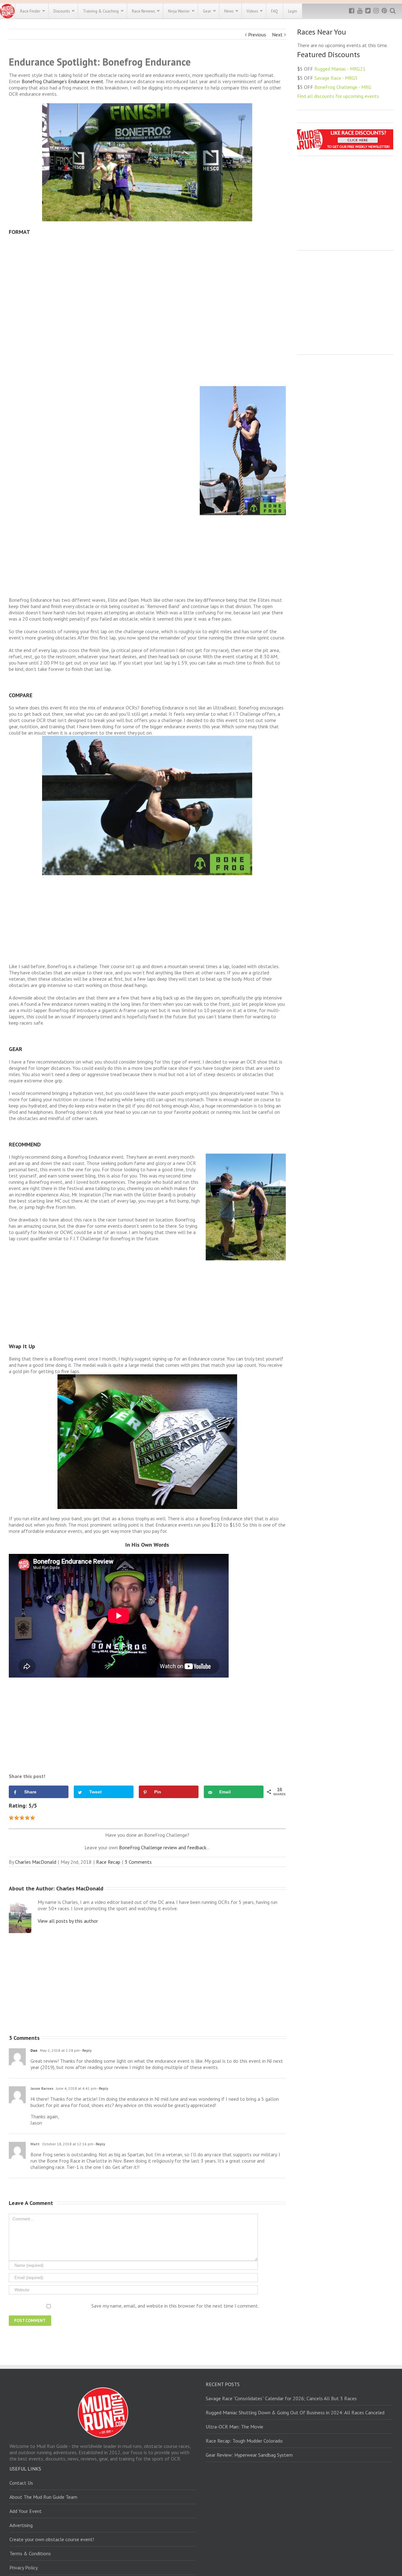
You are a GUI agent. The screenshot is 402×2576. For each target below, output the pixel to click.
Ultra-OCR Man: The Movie (234, 2427)
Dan (34, 2050)
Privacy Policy (24, 2568)
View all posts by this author (68, 1921)
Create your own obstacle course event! (52, 2539)
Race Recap (108, 1862)
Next (277, 35)
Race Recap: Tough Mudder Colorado (244, 2441)
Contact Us (21, 2483)
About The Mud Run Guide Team (43, 2497)
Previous (257, 35)
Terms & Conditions (30, 2553)
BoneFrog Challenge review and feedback (163, 1847)
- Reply (86, 2050)
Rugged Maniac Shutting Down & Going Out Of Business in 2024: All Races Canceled (295, 2412)
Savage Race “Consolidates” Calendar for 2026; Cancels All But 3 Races (281, 2398)
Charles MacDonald (36, 1862)
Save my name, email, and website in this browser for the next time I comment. (175, 2306)
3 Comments (138, 1862)
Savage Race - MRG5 (336, 78)
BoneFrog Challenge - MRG (343, 87)
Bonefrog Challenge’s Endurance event (62, 81)
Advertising (21, 2525)
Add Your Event (26, 2511)
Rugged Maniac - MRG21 (340, 69)
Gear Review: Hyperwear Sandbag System (249, 2455)
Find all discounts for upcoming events (338, 96)
